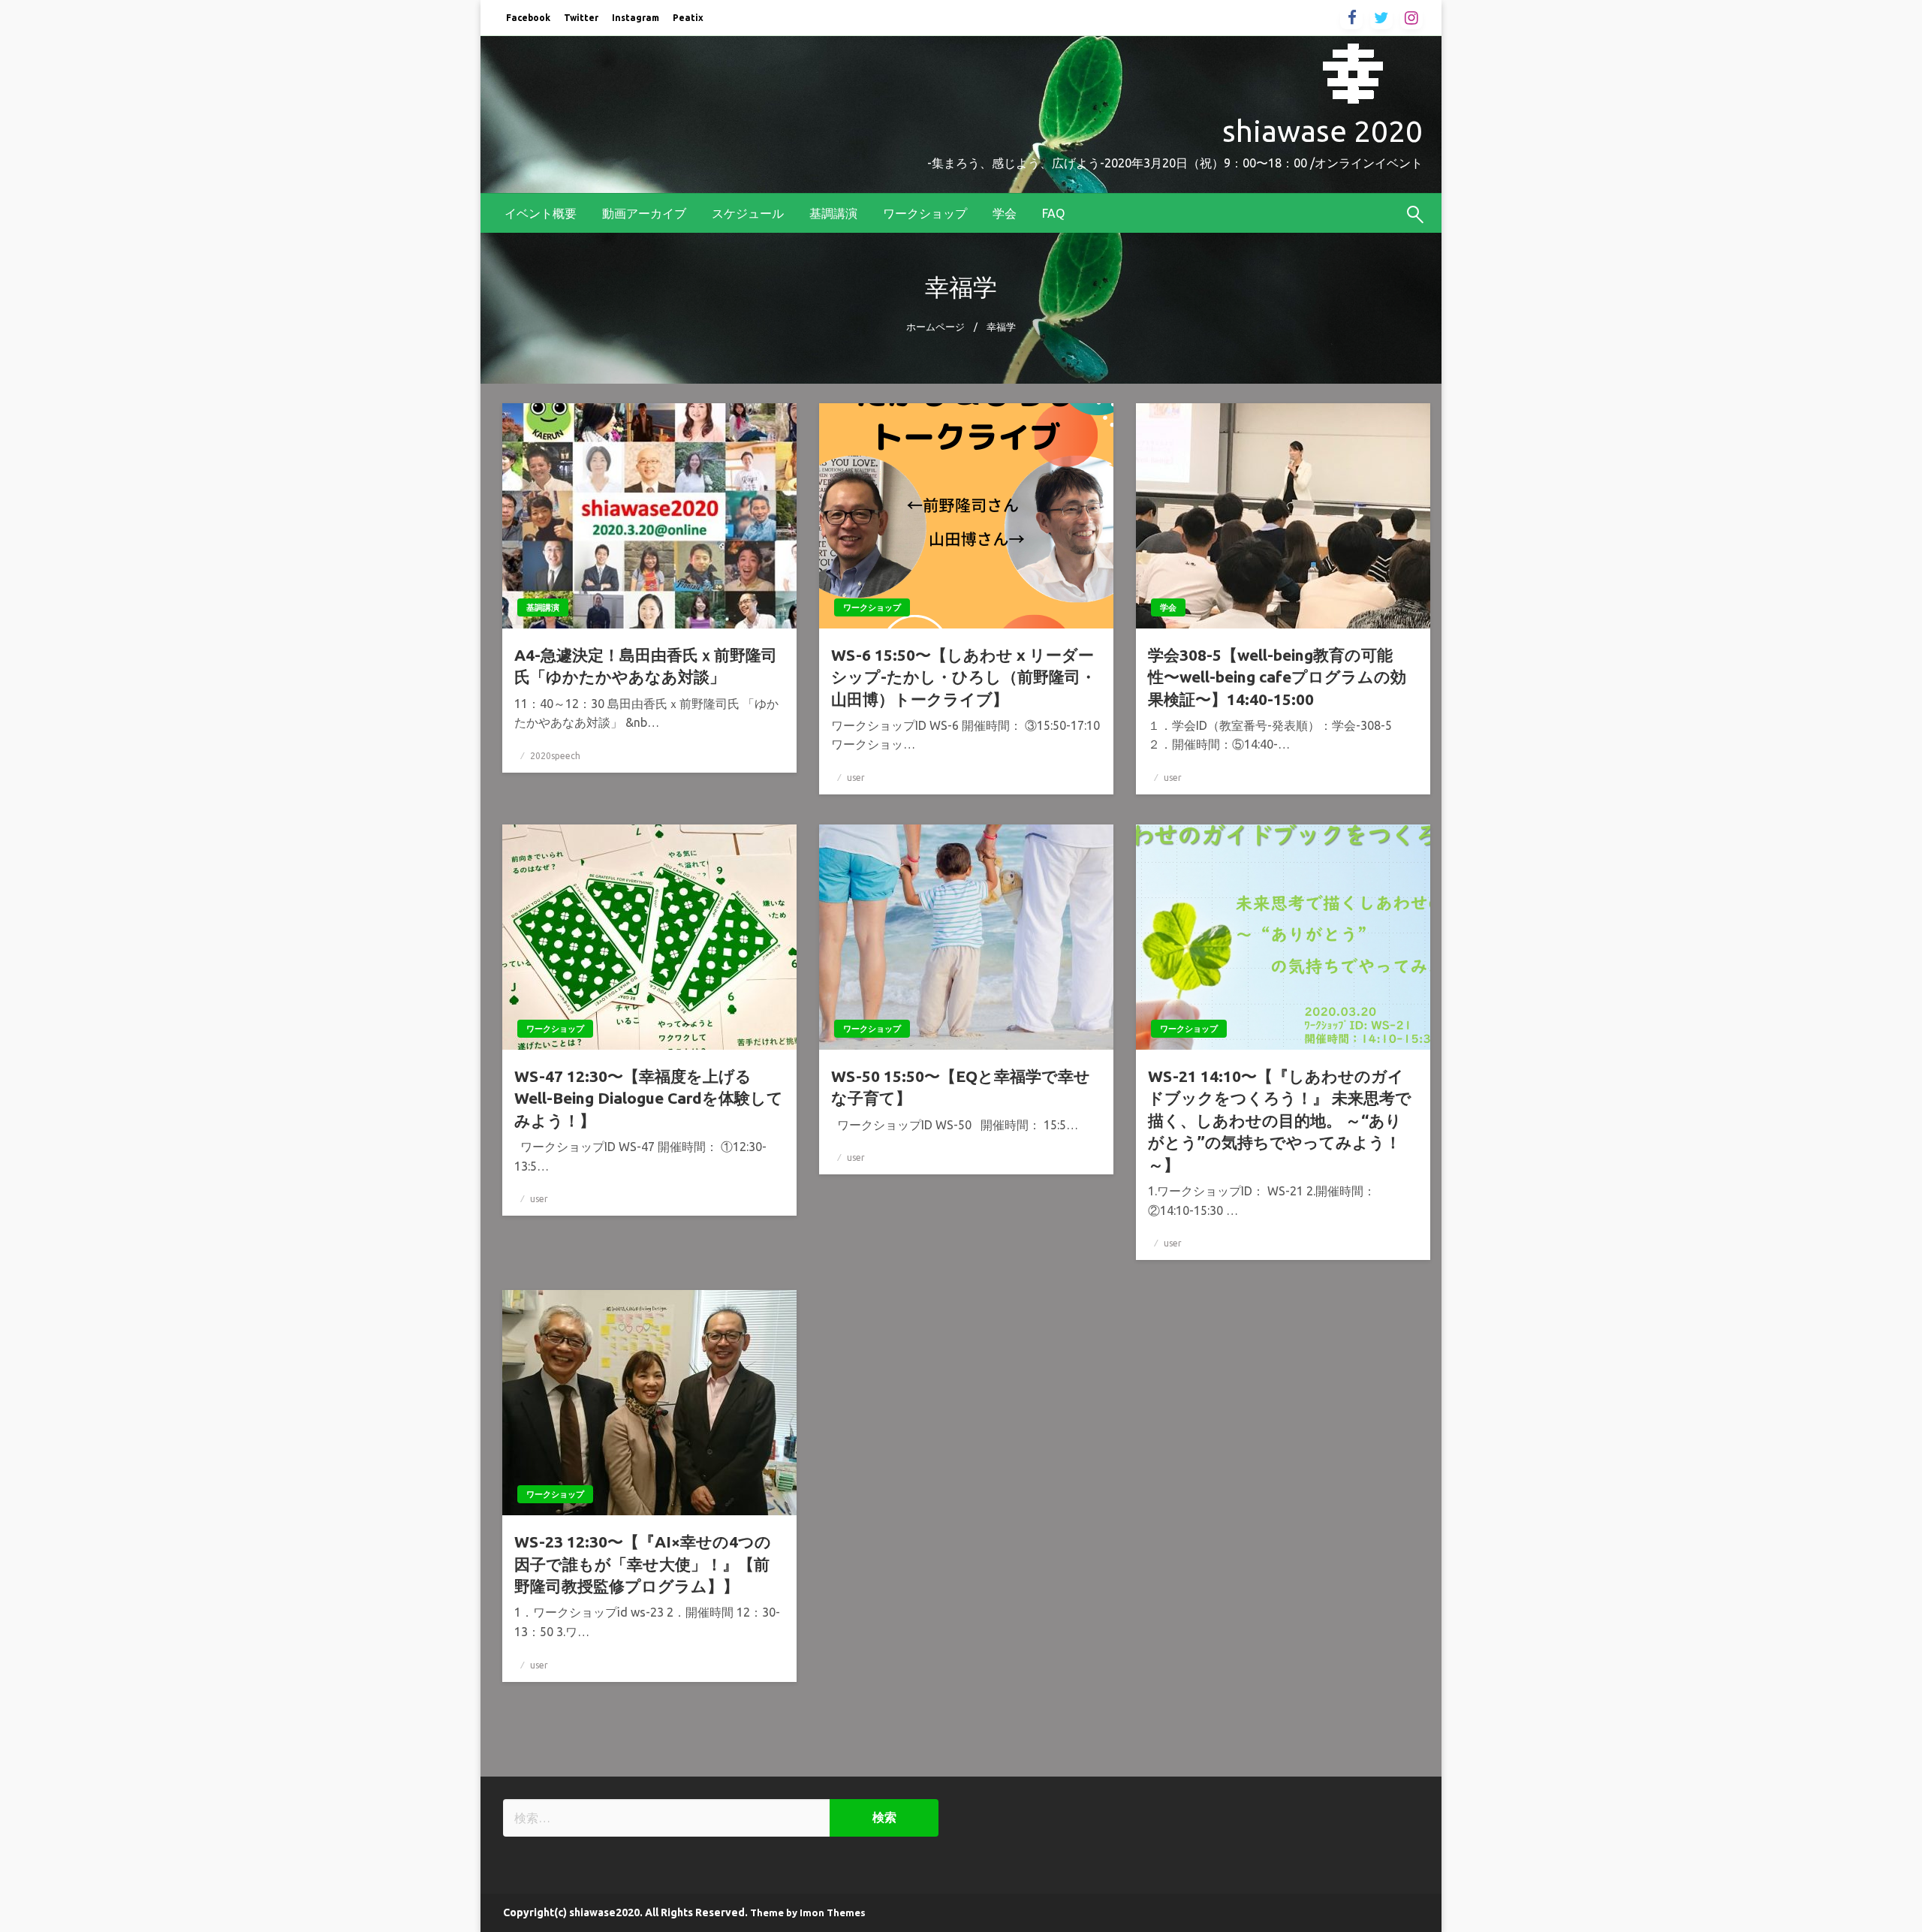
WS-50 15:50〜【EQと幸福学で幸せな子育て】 (961, 1087)
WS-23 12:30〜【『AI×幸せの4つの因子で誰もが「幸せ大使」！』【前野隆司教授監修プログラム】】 (643, 1564)
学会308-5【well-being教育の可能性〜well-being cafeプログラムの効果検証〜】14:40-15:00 (1277, 677)
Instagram (636, 18)
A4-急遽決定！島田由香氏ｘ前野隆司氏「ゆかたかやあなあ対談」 (646, 666)
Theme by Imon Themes (808, 1912)
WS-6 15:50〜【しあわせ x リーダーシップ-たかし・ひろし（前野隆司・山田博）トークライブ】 (964, 677)
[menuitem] (541, 213)
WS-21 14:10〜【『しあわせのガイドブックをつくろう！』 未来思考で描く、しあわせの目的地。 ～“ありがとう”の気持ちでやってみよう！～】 (1280, 1120)
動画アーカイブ (644, 213)
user (856, 778)
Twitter (581, 18)
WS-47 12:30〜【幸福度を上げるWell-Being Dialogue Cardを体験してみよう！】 (649, 1098)
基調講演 (833, 213)
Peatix (688, 18)
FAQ (1053, 213)
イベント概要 (541, 213)
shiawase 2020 (1323, 131)
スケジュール (748, 213)
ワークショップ (925, 213)
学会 (1005, 213)
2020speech (555, 756)
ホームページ (935, 327)
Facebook (528, 18)
